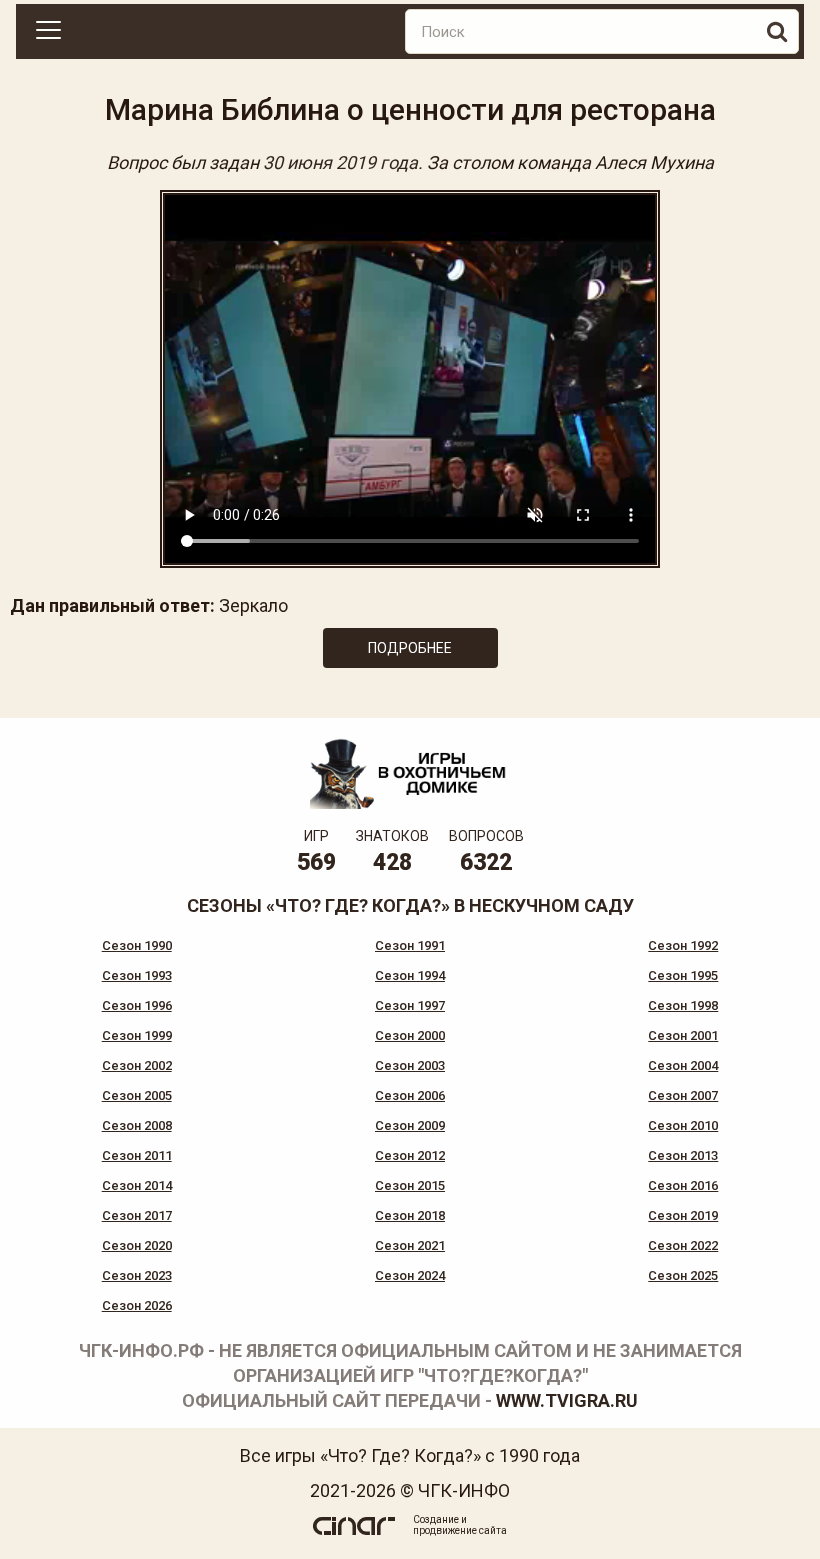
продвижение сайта (460, 1530)
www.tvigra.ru (567, 1400)
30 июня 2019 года (340, 162)
